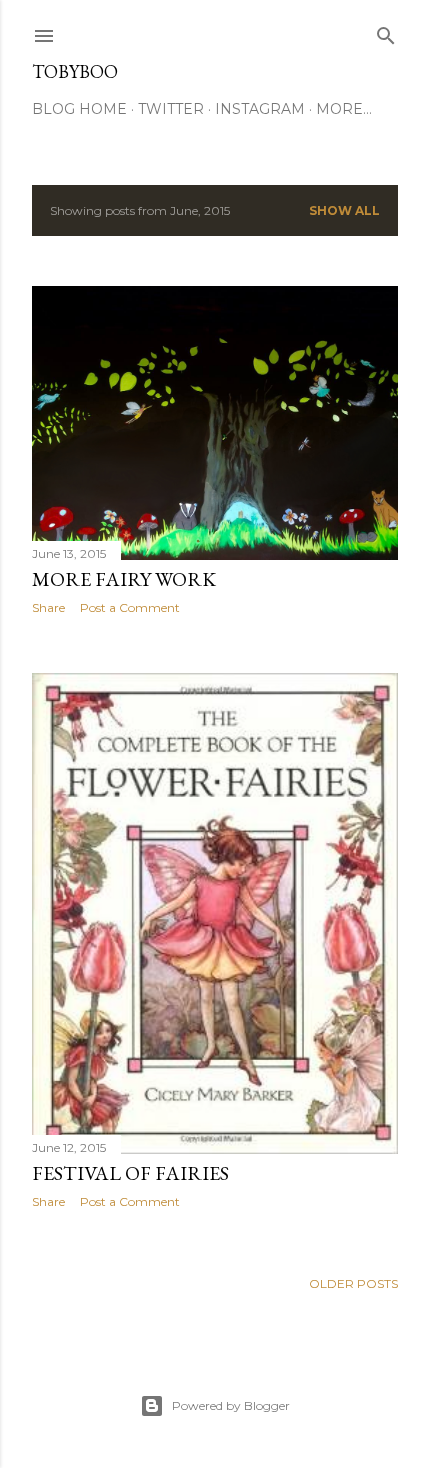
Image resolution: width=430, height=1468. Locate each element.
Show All (344, 210)
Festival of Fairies (130, 1173)
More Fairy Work (124, 579)
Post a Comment (130, 607)
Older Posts (353, 1283)
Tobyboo (75, 71)
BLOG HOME (79, 109)
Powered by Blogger (231, 1405)
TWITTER (171, 109)
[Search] (386, 31)
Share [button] (48, 607)
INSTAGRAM (260, 109)
